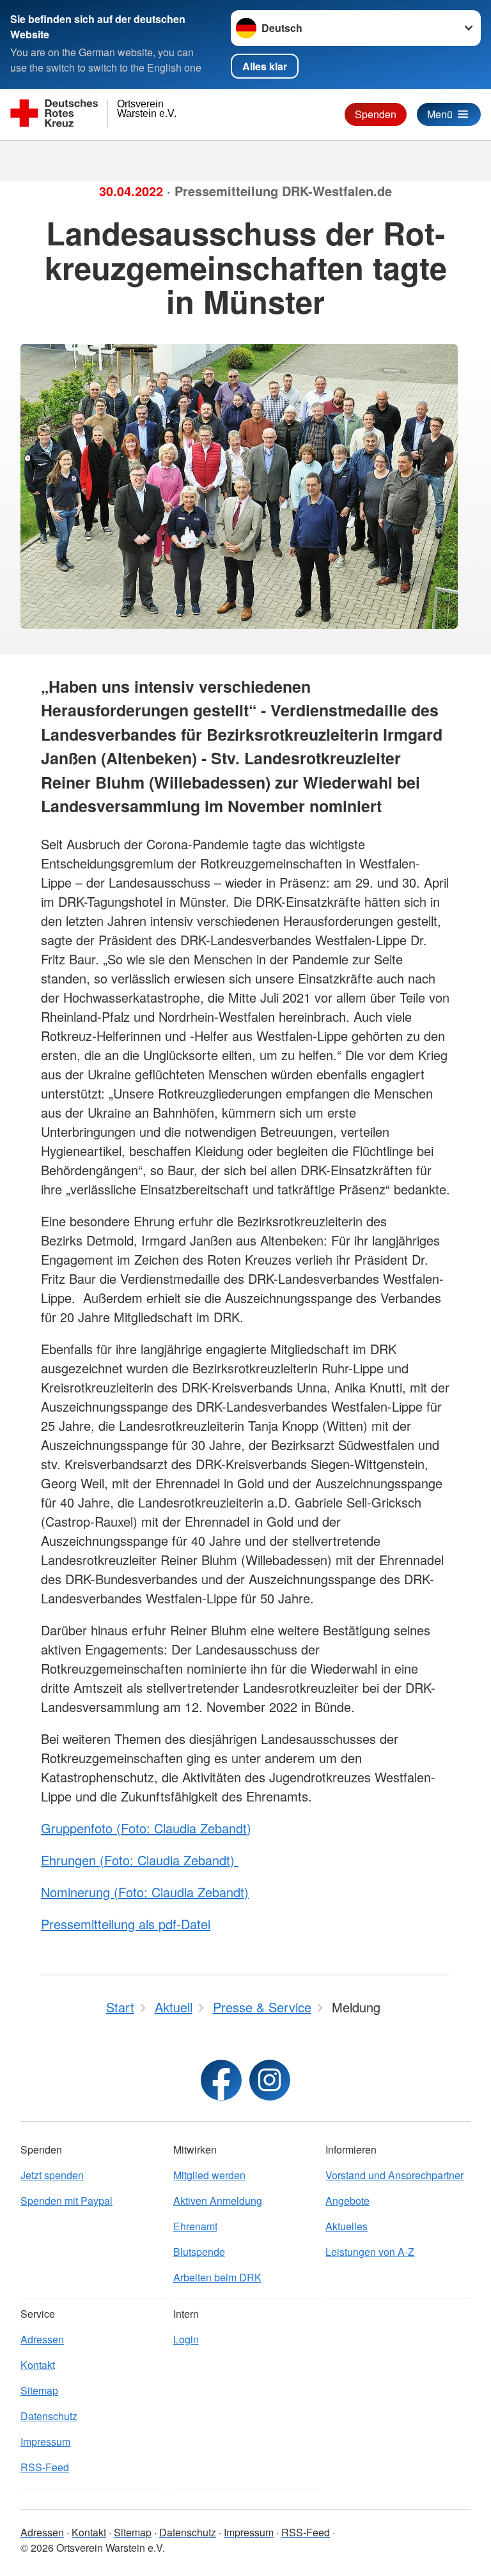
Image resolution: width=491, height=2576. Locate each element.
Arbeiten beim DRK (217, 2277)
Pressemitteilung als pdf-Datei (126, 1924)
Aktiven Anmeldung (218, 2201)
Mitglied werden (209, 2175)
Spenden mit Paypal (66, 2201)
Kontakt (38, 2365)
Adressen (42, 2339)
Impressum (45, 2441)
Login (186, 2339)
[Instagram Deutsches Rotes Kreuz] (270, 2080)
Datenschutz (49, 2416)
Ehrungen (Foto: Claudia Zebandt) (140, 1860)
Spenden (376, 114)
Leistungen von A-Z (370, 2252)
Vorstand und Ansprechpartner (394, 2175)
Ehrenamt (195, 2226)
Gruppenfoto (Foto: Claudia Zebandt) (146, 1828)
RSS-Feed (45, 2467)
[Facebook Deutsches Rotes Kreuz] (221, 2080)
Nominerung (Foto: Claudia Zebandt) (145, 1892)
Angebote (347, 2201)
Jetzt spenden (52, 2175)
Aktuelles (347, 2226)
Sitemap (39, 2390)
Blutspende (199, 2252)
